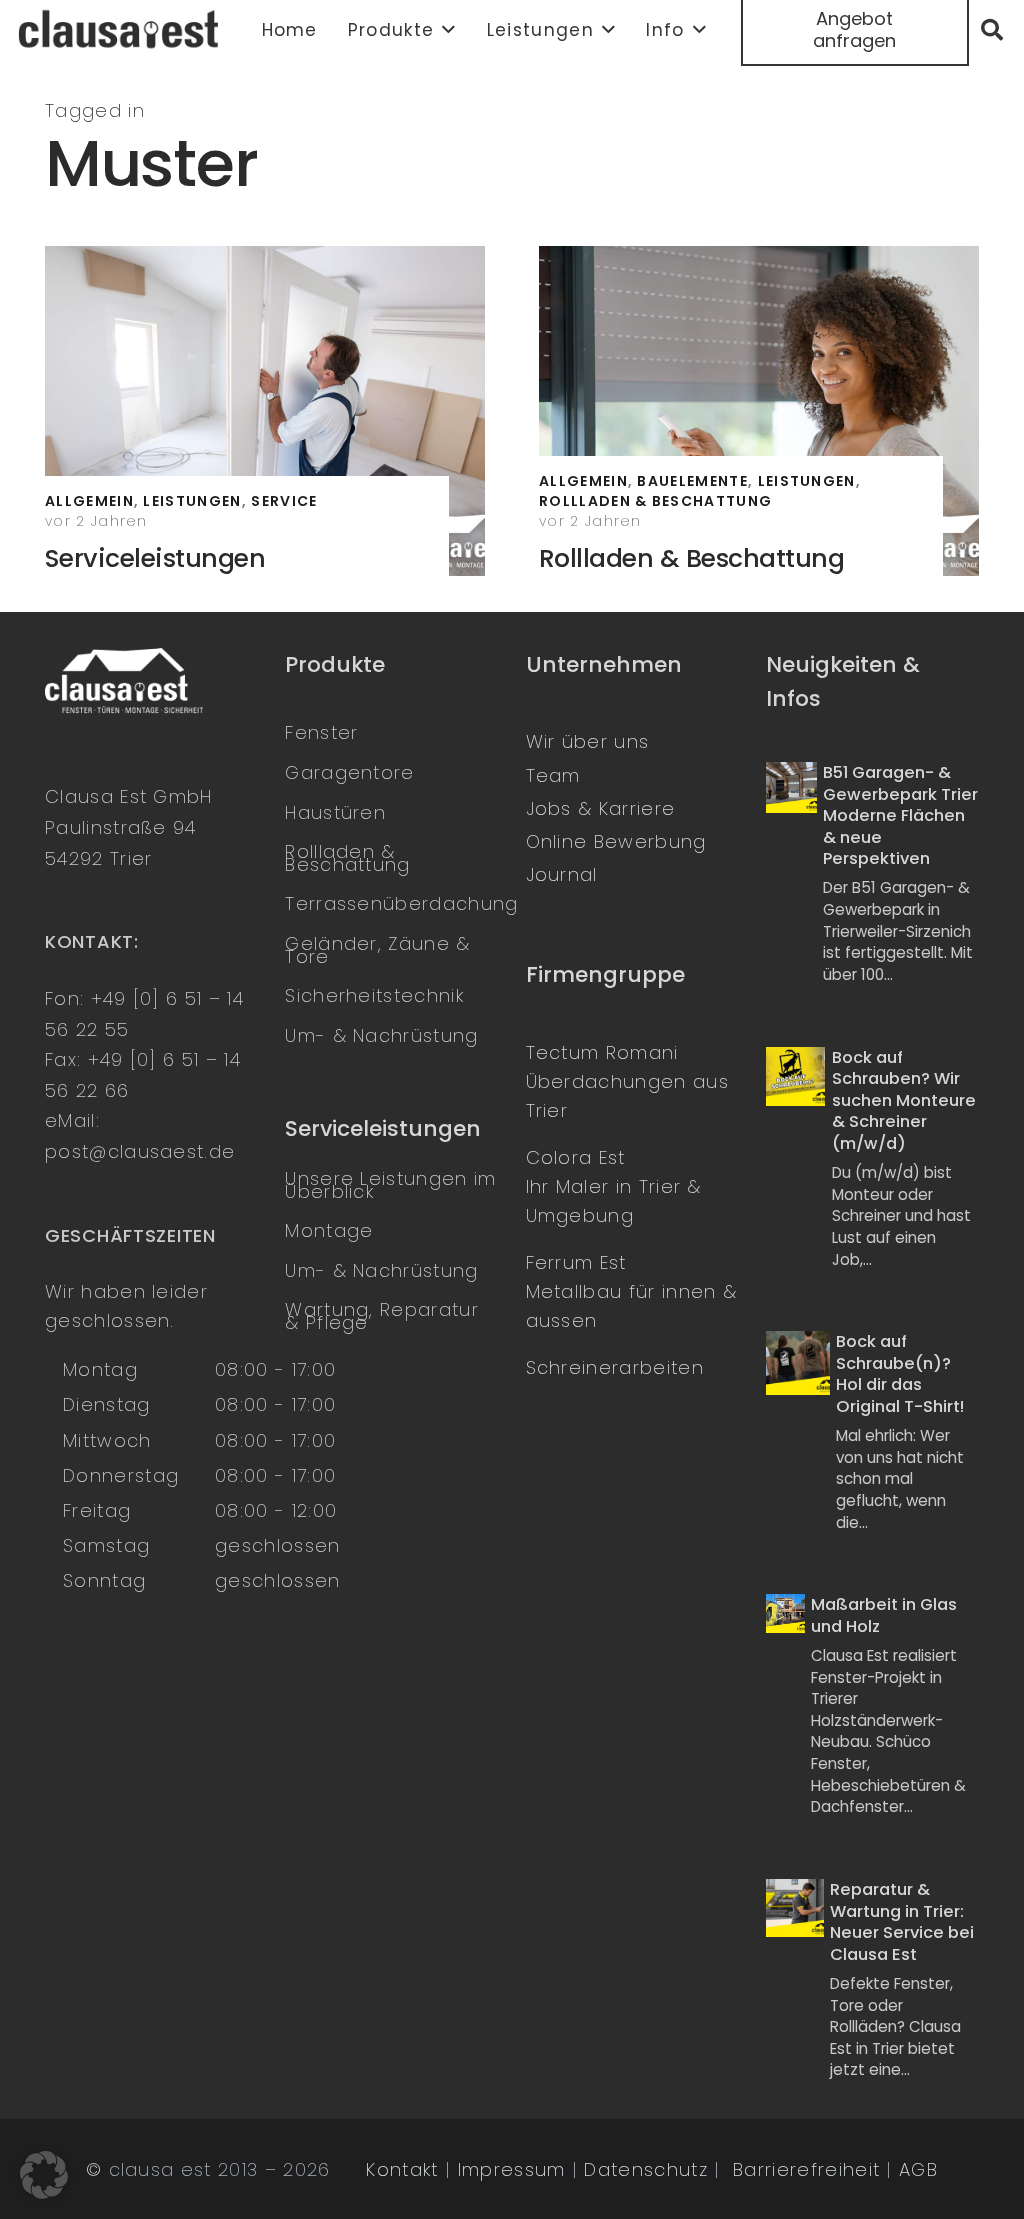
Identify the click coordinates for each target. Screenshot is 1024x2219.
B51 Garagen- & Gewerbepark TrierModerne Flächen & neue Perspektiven (900, 815)
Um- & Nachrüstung (381, 1035)
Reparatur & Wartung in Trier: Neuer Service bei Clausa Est (902, 1922)
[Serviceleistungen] (265, 411)
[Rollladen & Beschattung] (759, 411)
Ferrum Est (576, 1262)
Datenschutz (645, 2169)
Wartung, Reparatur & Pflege (382, 1316)
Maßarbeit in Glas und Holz (884, 1615)
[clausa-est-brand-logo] (121, 30)
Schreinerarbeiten (615, 1367)
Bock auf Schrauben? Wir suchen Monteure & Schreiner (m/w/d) (904, 1100)
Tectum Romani (602, 1052)
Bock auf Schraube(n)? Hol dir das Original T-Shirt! (900, 1374)
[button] (445, 30)
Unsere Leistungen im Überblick (390, 1185)
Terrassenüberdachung (401, 903)
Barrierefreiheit (806, 2169)
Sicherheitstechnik (374, 995)
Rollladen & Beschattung (691, 558)
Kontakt (402, 2169)
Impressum (512, 2169)
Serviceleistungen (155, 558)
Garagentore (349, 772)
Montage (329, 1230)
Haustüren (335, 812)
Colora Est (576, 1157)
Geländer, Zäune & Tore (377, 950)
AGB (918, 2169)
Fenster (321, 732)
